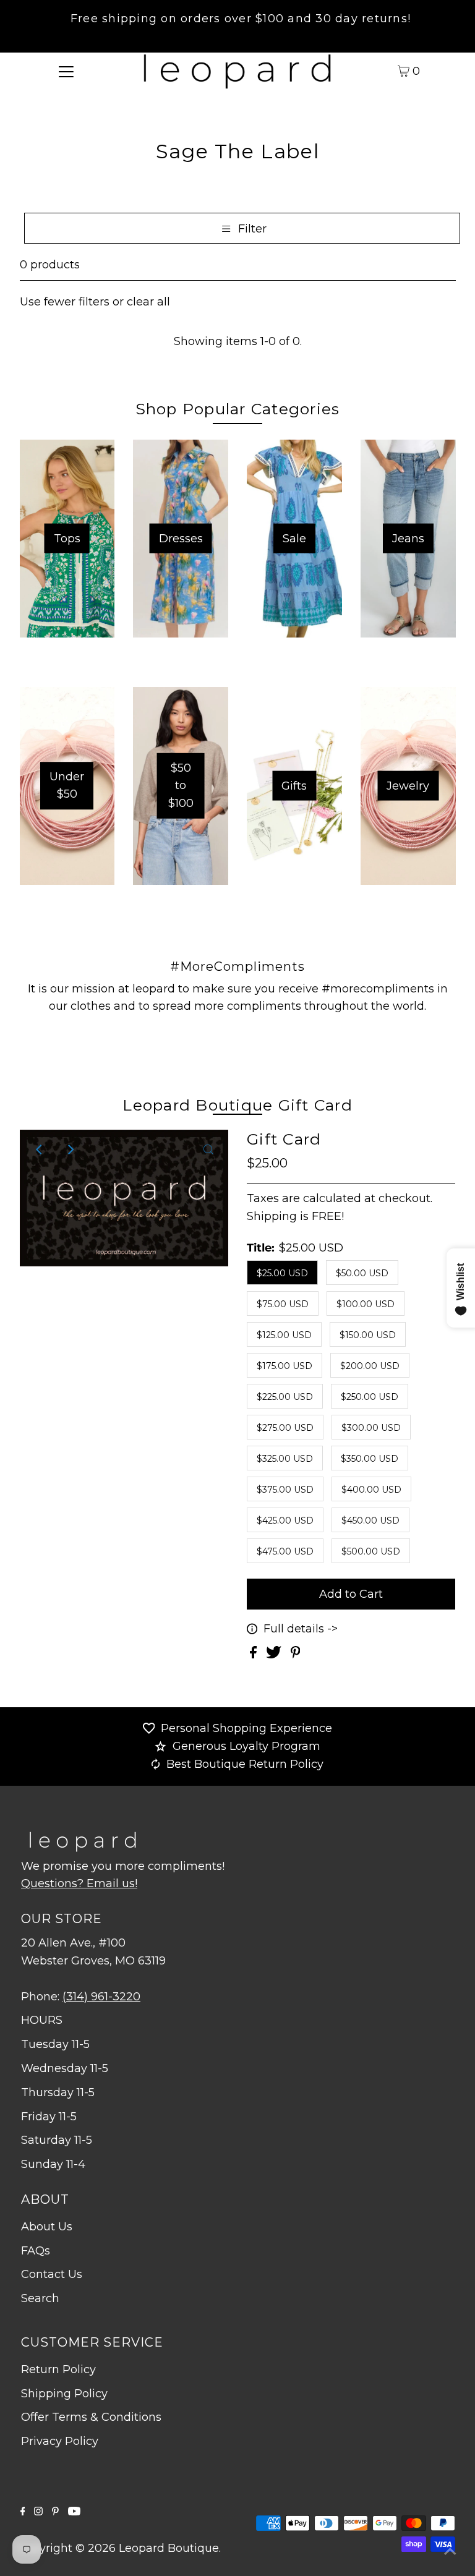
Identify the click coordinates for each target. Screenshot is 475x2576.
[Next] (70, 1149)
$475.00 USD (285, 1551)
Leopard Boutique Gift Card (237, 1105)
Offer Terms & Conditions (91, 2417)
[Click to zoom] (208, 1149)
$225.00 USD (285, 1397)
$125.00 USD (284, 1335)
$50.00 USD (362, 1273)
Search (40, 2298)
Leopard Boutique (169, 2548)
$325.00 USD (285, 1459)
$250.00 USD (370, 1397)
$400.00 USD (371, 1490)
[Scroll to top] (450, 2551)
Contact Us (52, 2274)
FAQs (36, 2251)
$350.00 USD (370, 1459)
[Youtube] (74, 2512)
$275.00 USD (285, 1428)
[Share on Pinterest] (296, 1655)
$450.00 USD (370, 1520)
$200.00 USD (370, 1366)
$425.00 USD (285, 1520)
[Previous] (40, 1149)
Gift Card (284, 1139)
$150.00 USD (368, 1335)
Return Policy (58, 2369)
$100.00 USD (366, 1304)
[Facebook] (23, 2512)
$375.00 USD (285, 1490)
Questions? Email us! (79, 1883)
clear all (148, 302)
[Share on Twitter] (275, 1655)
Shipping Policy (64, 2394)
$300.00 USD (371, 1428)
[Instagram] (38, 2512)
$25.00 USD (282, 1273)
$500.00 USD (371, 1551)
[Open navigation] (66, 70)
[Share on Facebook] (255, 1655)
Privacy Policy (60, 2441)
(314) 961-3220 (101, 1997)
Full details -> (301, 1629)
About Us (47, 2227)
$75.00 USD (283, 1304)
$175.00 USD (285, 1366)
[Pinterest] (55, 2512)
